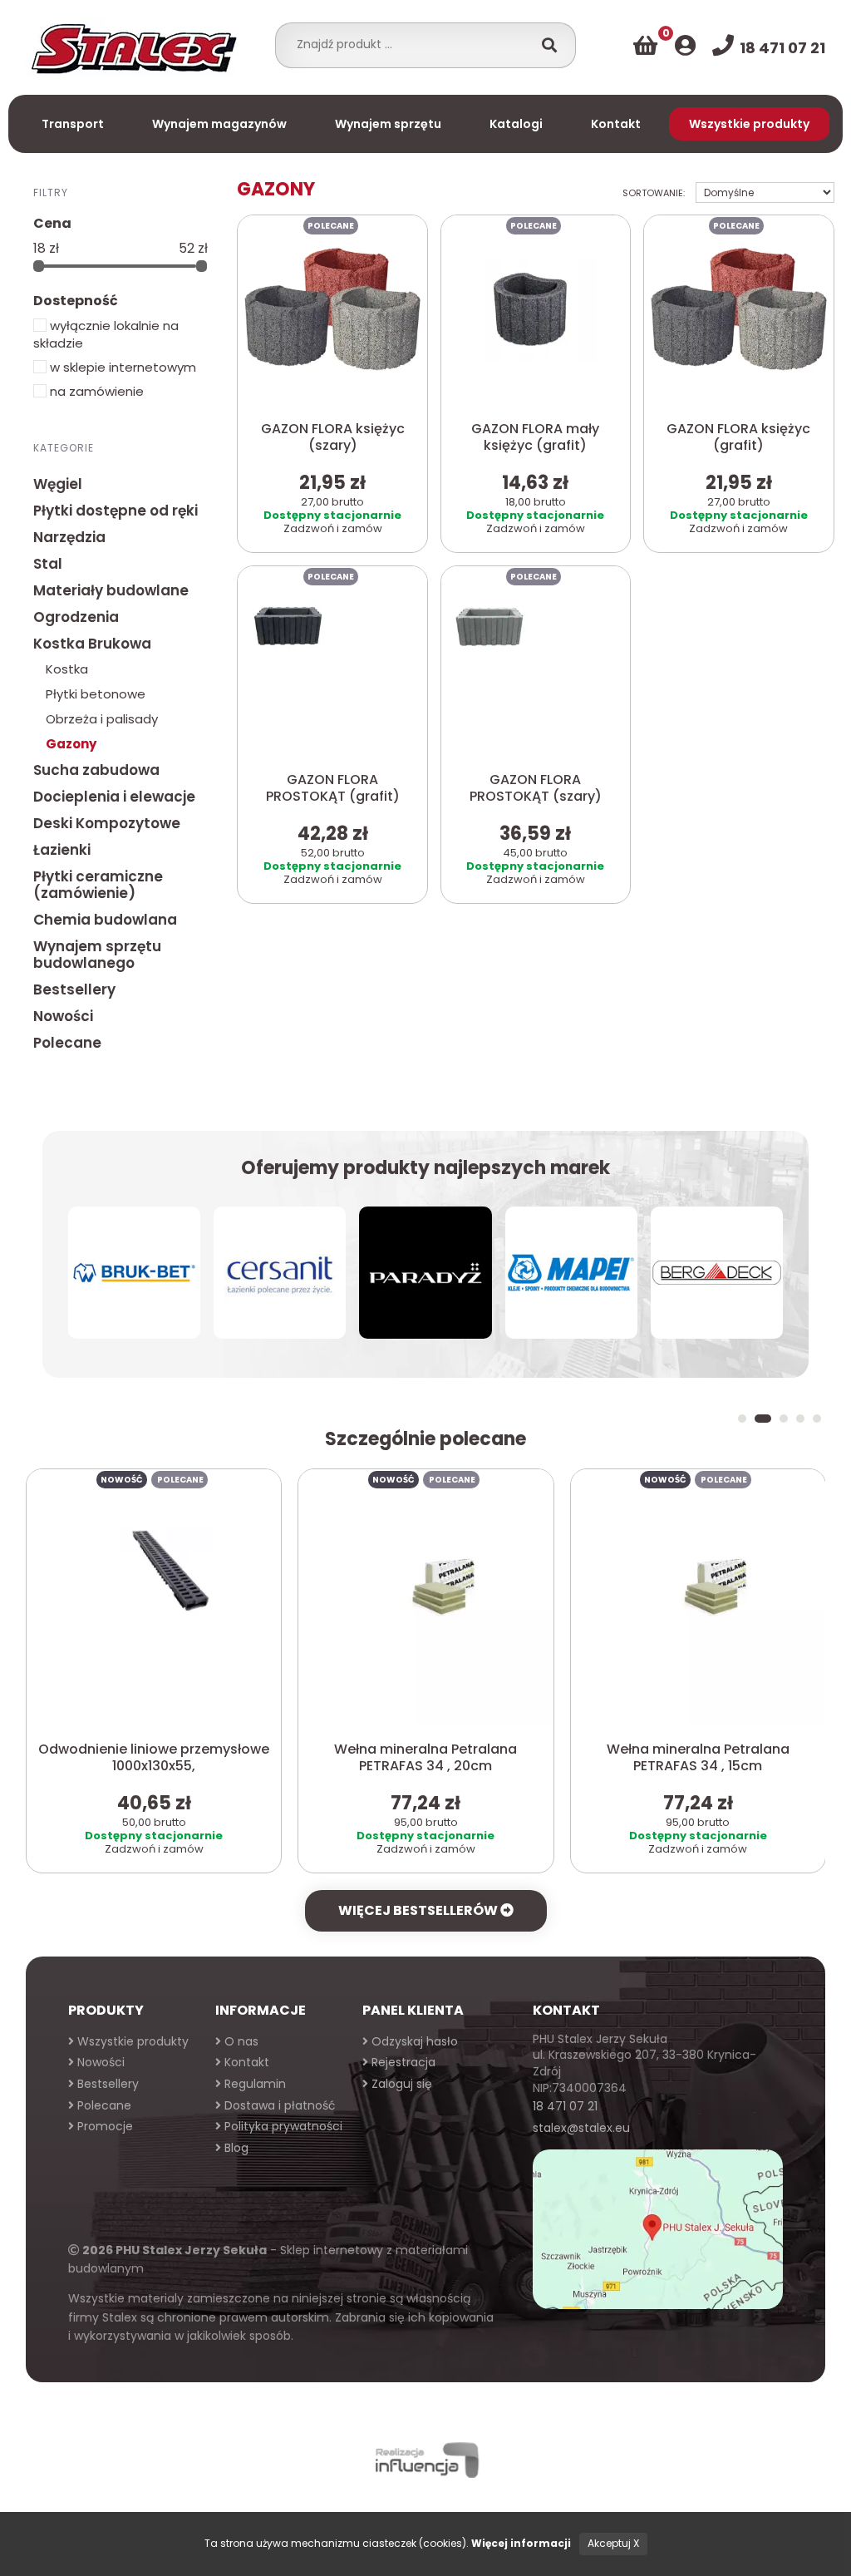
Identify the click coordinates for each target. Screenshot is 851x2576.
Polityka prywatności (282, 2126)
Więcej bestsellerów (419, 1910)
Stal (48, 564)
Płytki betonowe (96, 694)
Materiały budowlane (111, 590)
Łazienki (62, 850)
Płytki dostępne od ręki (116, 511)
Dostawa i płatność (278, 2105)
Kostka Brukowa (92, 644)
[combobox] (409, 44)
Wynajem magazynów (219, 124)
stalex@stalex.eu (581, 2128)
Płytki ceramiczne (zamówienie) (98, 885)
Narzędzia (69, 537)
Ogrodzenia (76, 617)
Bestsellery (74, 989)
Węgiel (58, 484)
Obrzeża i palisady (102, 719)
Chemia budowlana (105, 920)
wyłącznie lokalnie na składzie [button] (106, 334)
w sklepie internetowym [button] (121, 367)
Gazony (71, 744)
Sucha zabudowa (96, 770)
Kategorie (64, 447)
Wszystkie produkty (749, 124)
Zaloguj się (400, 2084)
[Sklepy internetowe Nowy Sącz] (425, 2460)
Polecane (67, 1043)
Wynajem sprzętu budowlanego (97, 955)
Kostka (67, 669)
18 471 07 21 (565, 2106)
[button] (742, 1419)
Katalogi (516, 124)
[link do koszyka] (645, 46)
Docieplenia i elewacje (114, 797)
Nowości (63, 1016)
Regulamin (253, 2084)
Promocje (103, 2126)
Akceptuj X (613, 2543)
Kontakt (616, 124)
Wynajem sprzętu (388, 124)
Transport (73, 124)
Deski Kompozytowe (107, 823)
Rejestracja (402, 2062)
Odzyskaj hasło (413, 2041)
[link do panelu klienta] (685, 46)
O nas (240, 2041)
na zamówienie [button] (95, 391)
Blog (235, 2148)
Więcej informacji (521, 2543)
